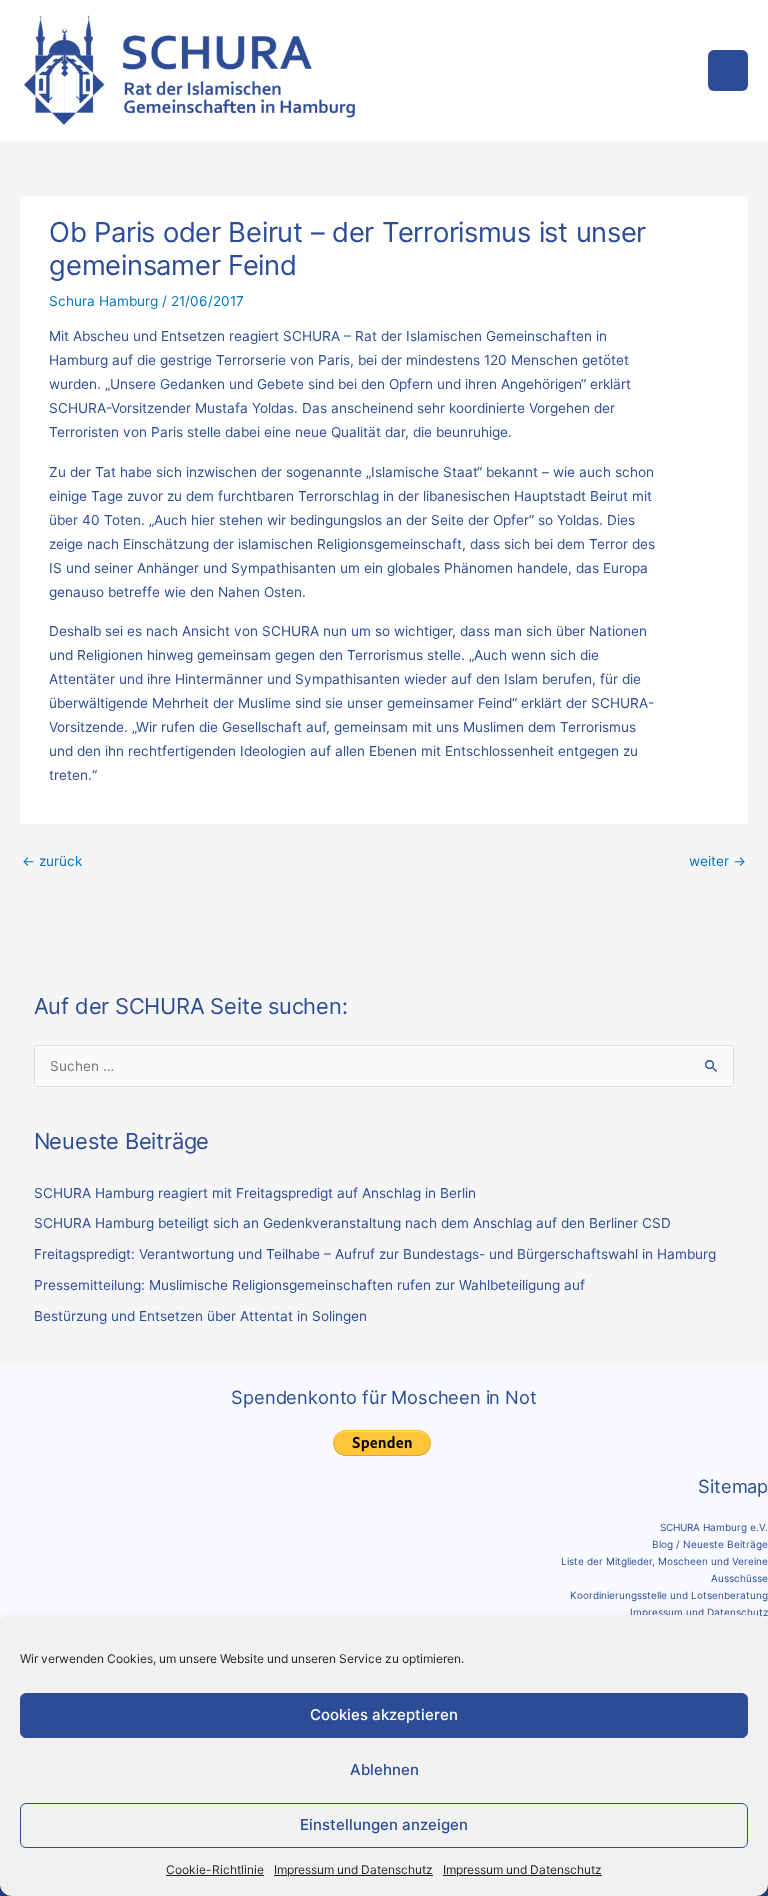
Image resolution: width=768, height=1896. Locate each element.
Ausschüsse (739, 1578)
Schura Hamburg (103, 301)
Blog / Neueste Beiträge (710, 1544)
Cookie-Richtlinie (215, 1869)
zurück (52, 861)
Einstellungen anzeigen (384, 1824)
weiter (717, 861)
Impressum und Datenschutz (353, 1869)
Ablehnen (384, 1769)
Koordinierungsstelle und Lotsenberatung (669, 1595)
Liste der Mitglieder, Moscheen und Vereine (664, 1561)
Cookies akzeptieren (384, 1714)
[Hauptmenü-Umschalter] (728, 70)
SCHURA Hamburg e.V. (714, 1527)
